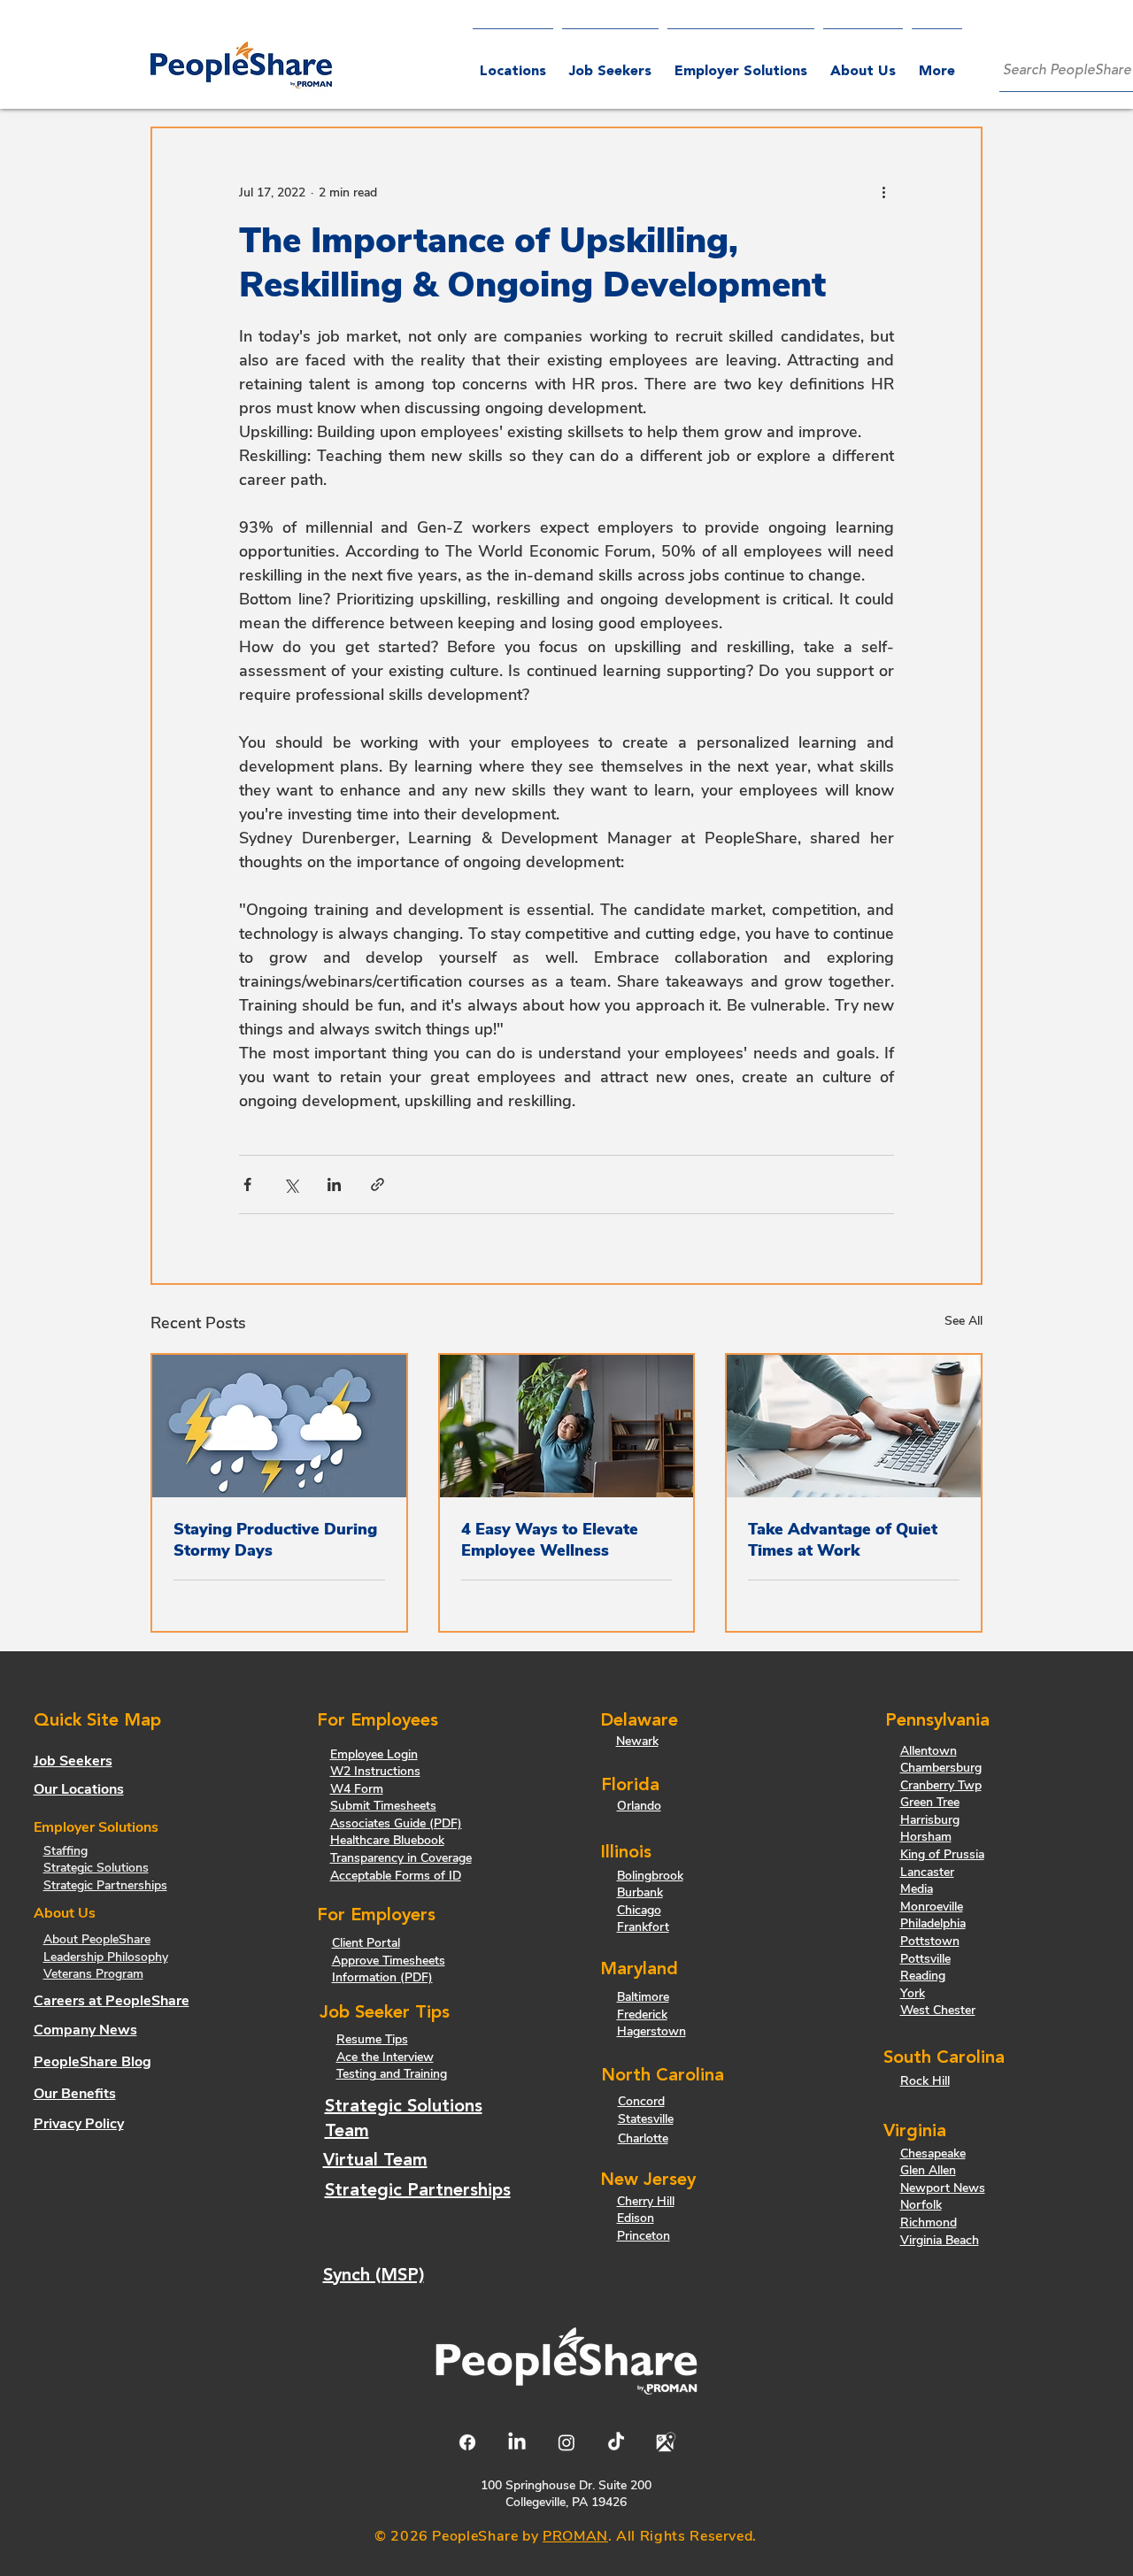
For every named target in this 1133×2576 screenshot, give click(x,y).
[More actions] (883, 192)
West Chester (938, 2010)
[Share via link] (378, 1184)
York (913, 1993)
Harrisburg (930, 1820)
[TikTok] (616, 2442)
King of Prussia (942, 1854)
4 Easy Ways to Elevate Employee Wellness (550, 1540)
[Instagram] (566, 2442)
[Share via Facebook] (247, 1184)
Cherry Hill (646, 2201)
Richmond (929, 2222)
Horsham (926, 1837)
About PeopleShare (97, 1939)
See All (963, 1321)
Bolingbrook (650, 1876)
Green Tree (930, 1802)
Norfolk (921, 2205)
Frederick (642, 2015)
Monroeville (932, 1907)
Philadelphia (933, 1923)
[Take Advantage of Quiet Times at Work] (854, 1426)
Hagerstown (651, 2031)
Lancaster (927, 1872)
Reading (923, 1976)
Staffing (66, 1851)
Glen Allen (928, 2170)
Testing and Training (392, 2074)
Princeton (644, 2236)
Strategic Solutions (96, 1868)
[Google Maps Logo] (666, 2442)
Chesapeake (933, 2153)
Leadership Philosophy (106, 1957)
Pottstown (930, 1941)
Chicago (639, 1910)
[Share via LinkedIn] (334, 1184)
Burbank (640, 1892)
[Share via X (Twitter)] (291, 1184)
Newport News (943, 2188)
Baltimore (643, 1997)
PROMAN (575, 2536)
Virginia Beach (940, 2240)
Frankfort (643, 1927)
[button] (741, 64)
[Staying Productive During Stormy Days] (279, 1426)
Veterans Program (93, 1974)
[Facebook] (467, 2442)
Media (917, 1889)
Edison (636, 2218)
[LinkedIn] (517, 2442)
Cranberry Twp (941, 1785)
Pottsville (925, 1959)
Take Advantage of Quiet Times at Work (843, 1540)
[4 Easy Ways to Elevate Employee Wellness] (567, 1426)
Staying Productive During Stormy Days (275, 1540)
